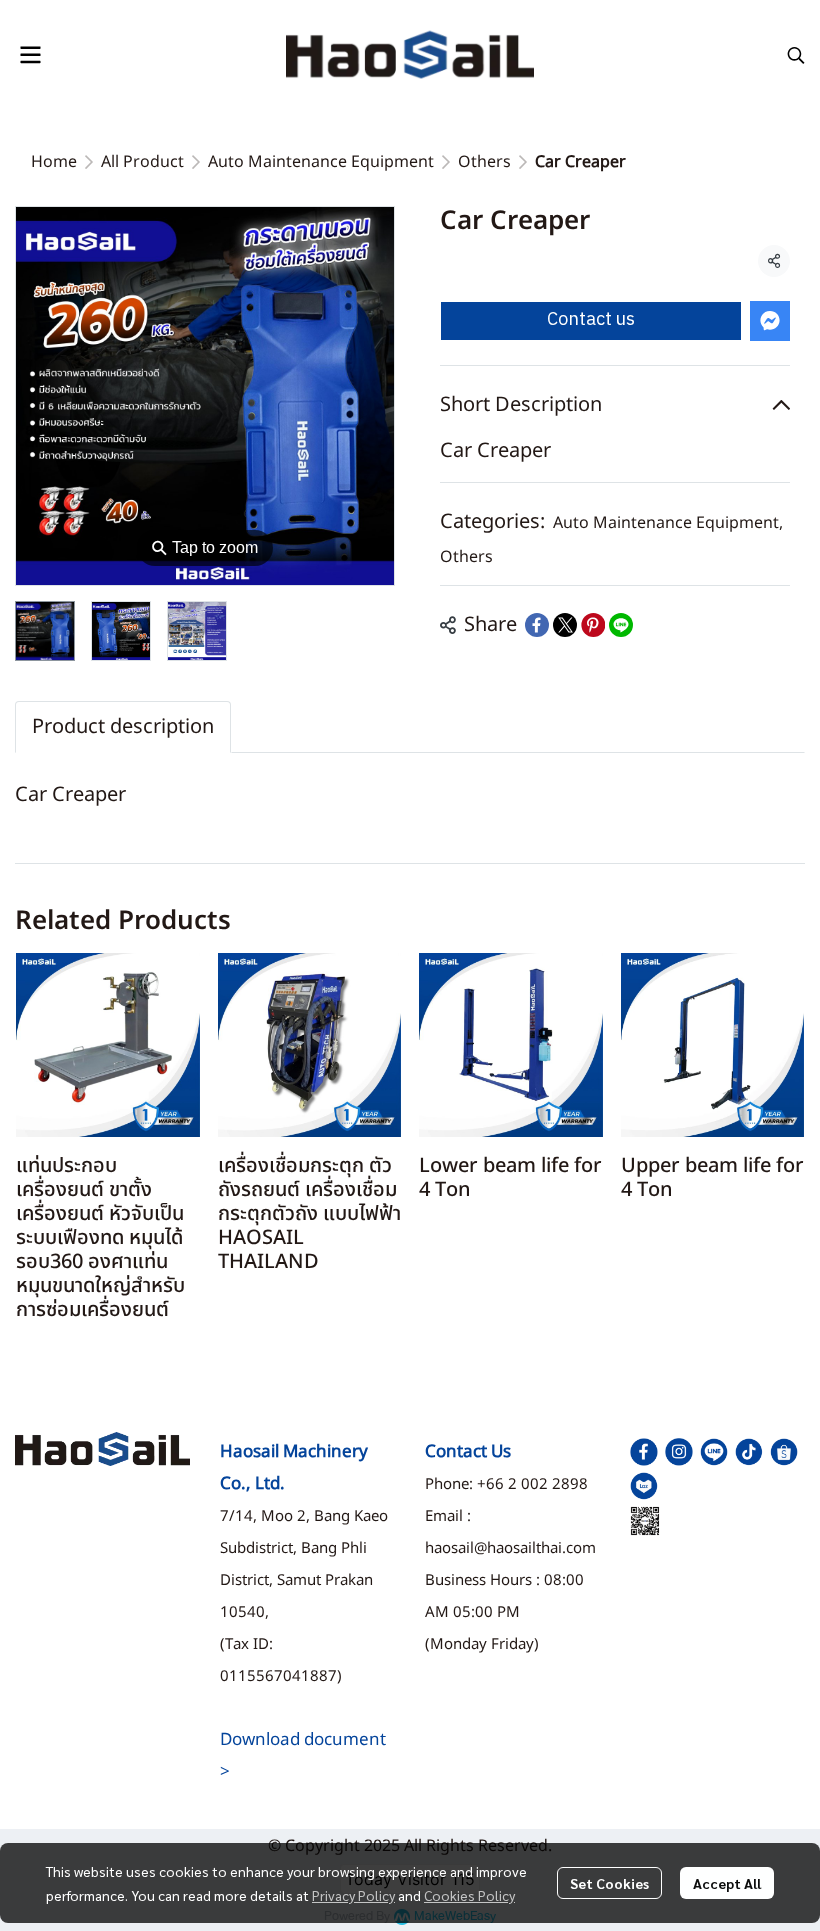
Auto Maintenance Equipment (321, 162)
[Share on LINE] (621, 625)
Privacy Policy (353, 1895)
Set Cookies (609, 1883)
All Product (142, 162)
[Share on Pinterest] (593, 625)
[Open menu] (30, 55)
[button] (796, 55)
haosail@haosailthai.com (510, 1548)
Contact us (591, 320)
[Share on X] (565, 625)
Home (54, 162)
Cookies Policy (469, 1895)
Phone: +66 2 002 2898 (506, 1484)
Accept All (727, 1883)
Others (484, 162)
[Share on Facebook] (537, 625)
